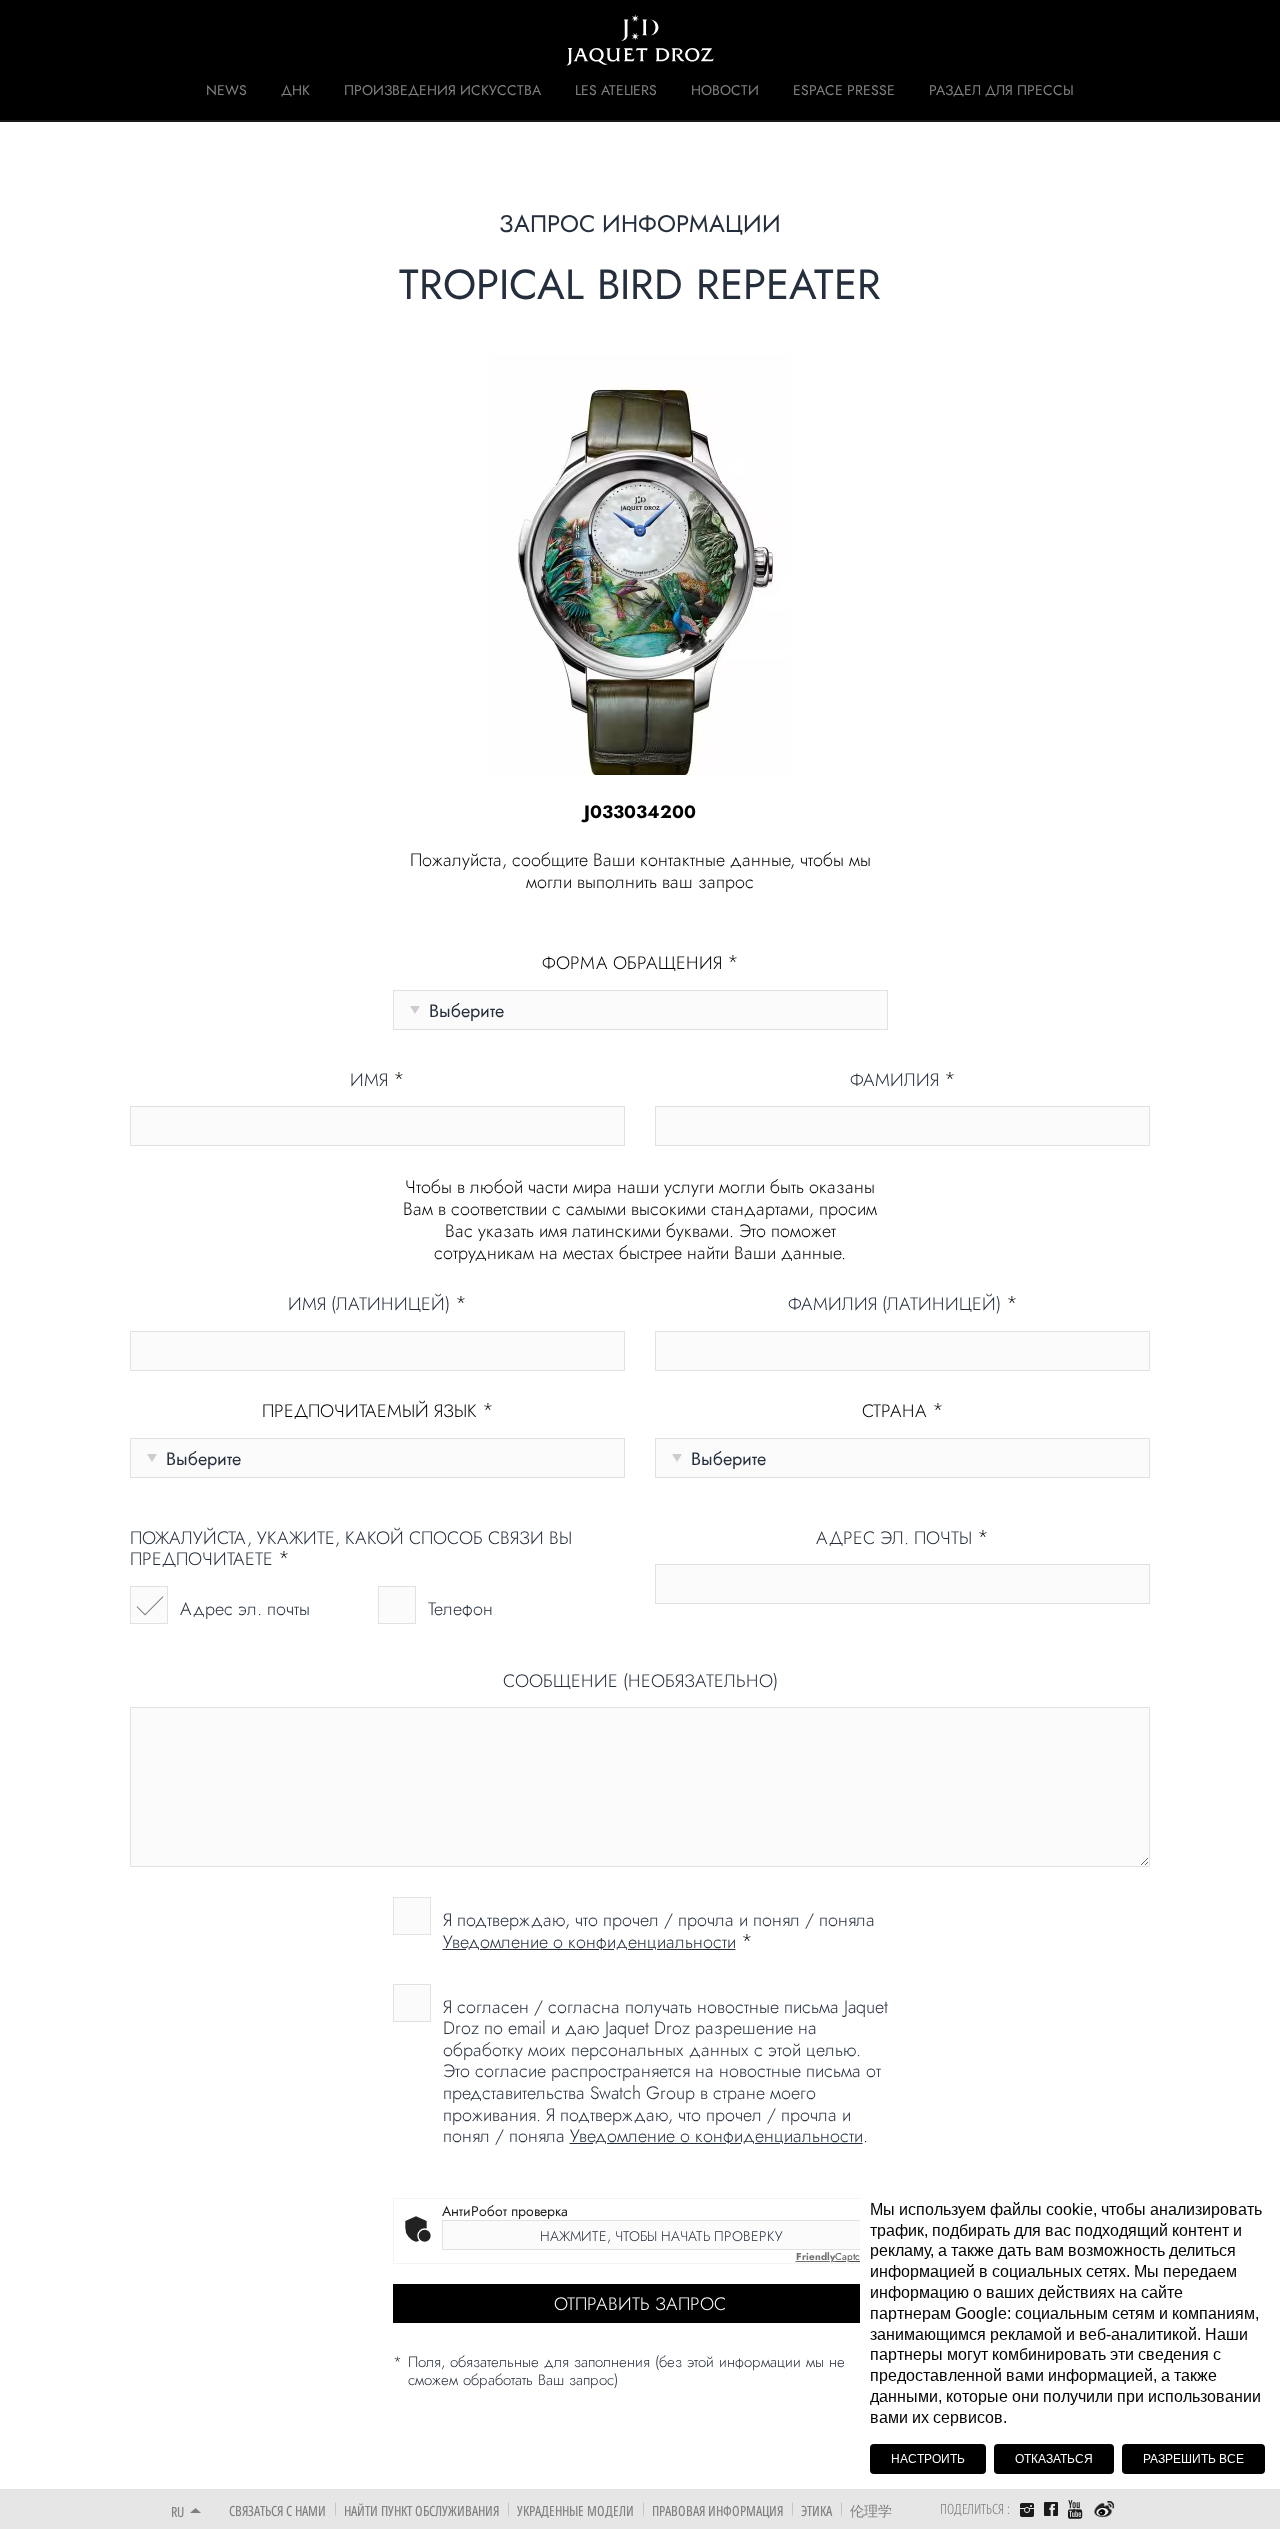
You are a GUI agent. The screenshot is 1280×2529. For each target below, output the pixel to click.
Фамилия (903, 1081)
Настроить (928, 2459)
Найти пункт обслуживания (421, 2510)
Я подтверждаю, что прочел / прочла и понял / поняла (659, 1930)
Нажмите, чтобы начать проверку (661, 2236)
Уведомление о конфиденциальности (589, 1942)
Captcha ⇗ (838, 2256)
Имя (377, 1081)
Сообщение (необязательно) (640, 1682)
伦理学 (871, 2510)
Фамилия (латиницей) (903, 1305)
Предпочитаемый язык (378, 1412)
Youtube (1076, 2509)
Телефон (460, 1609)
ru (177, 2511)
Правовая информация (717, 2510)
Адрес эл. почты (245, 1609)
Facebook (1051, 2509)
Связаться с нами (277, 2510)
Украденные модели (575, 2510)
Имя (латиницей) (377, 1305)
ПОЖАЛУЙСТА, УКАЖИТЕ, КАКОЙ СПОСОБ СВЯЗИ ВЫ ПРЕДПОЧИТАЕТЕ (351, 1549)
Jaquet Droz (158, 40)
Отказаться (1054, 2459)
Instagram (1027, 2512)
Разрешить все (1193, 2459)
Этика (816, 2510)
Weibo (1104, 2510)
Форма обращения (640, 964)
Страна (903, 1412)
